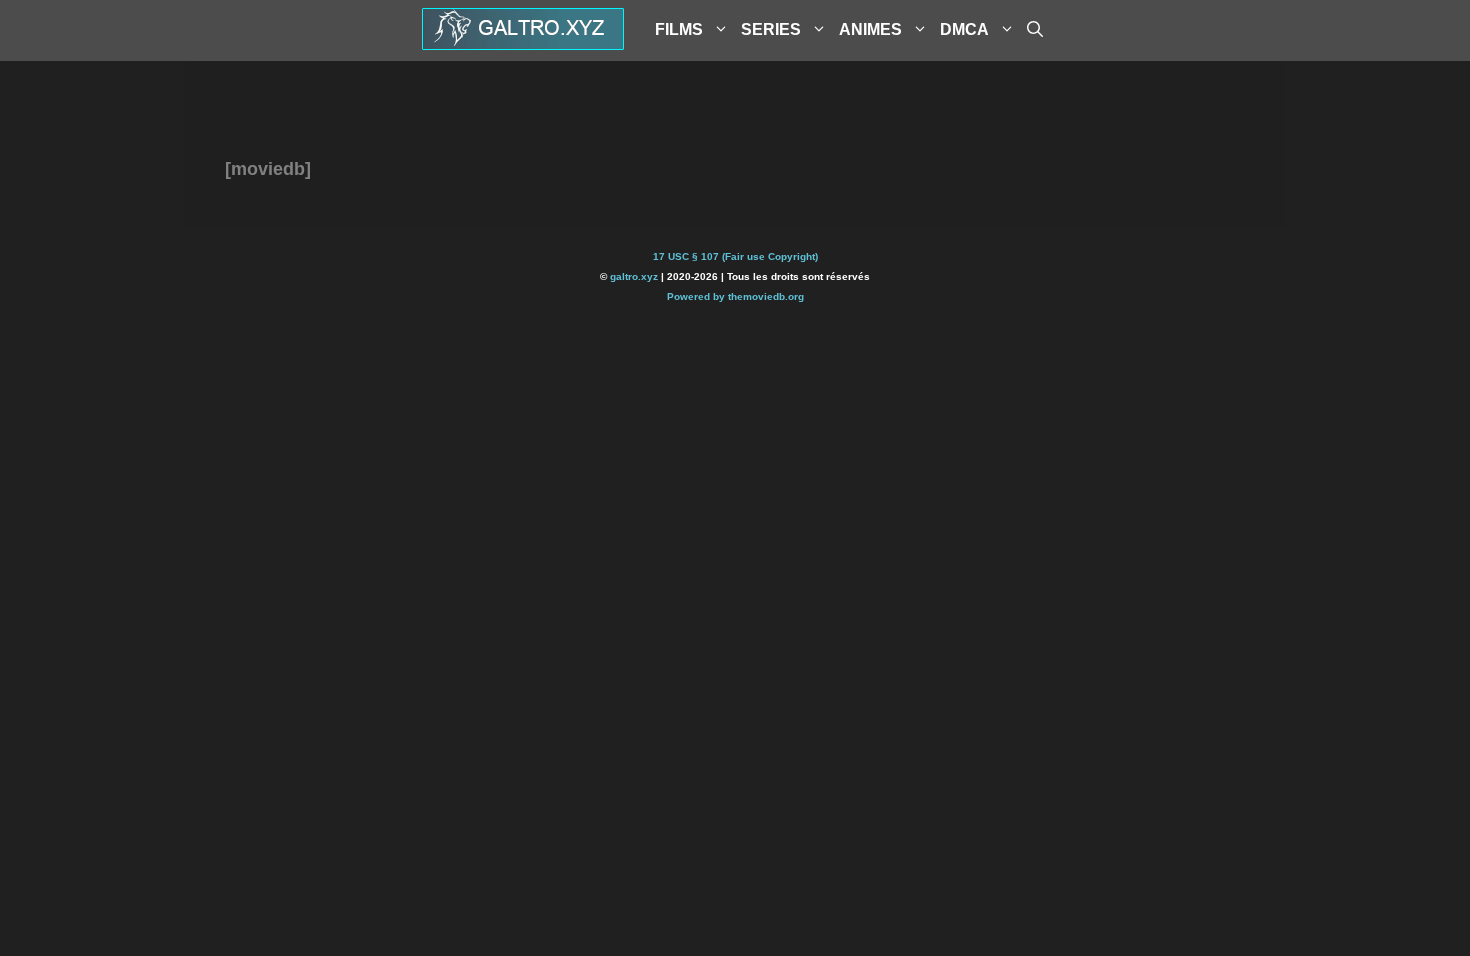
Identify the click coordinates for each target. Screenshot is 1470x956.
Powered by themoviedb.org (735, 296)
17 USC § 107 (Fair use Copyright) (735, 256)
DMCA (964, 29)
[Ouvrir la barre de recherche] (1035, 30)
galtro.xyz (634, 276)
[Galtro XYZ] (523, 43)
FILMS (679, 29)
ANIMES (870, 29)
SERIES (771, 29)
